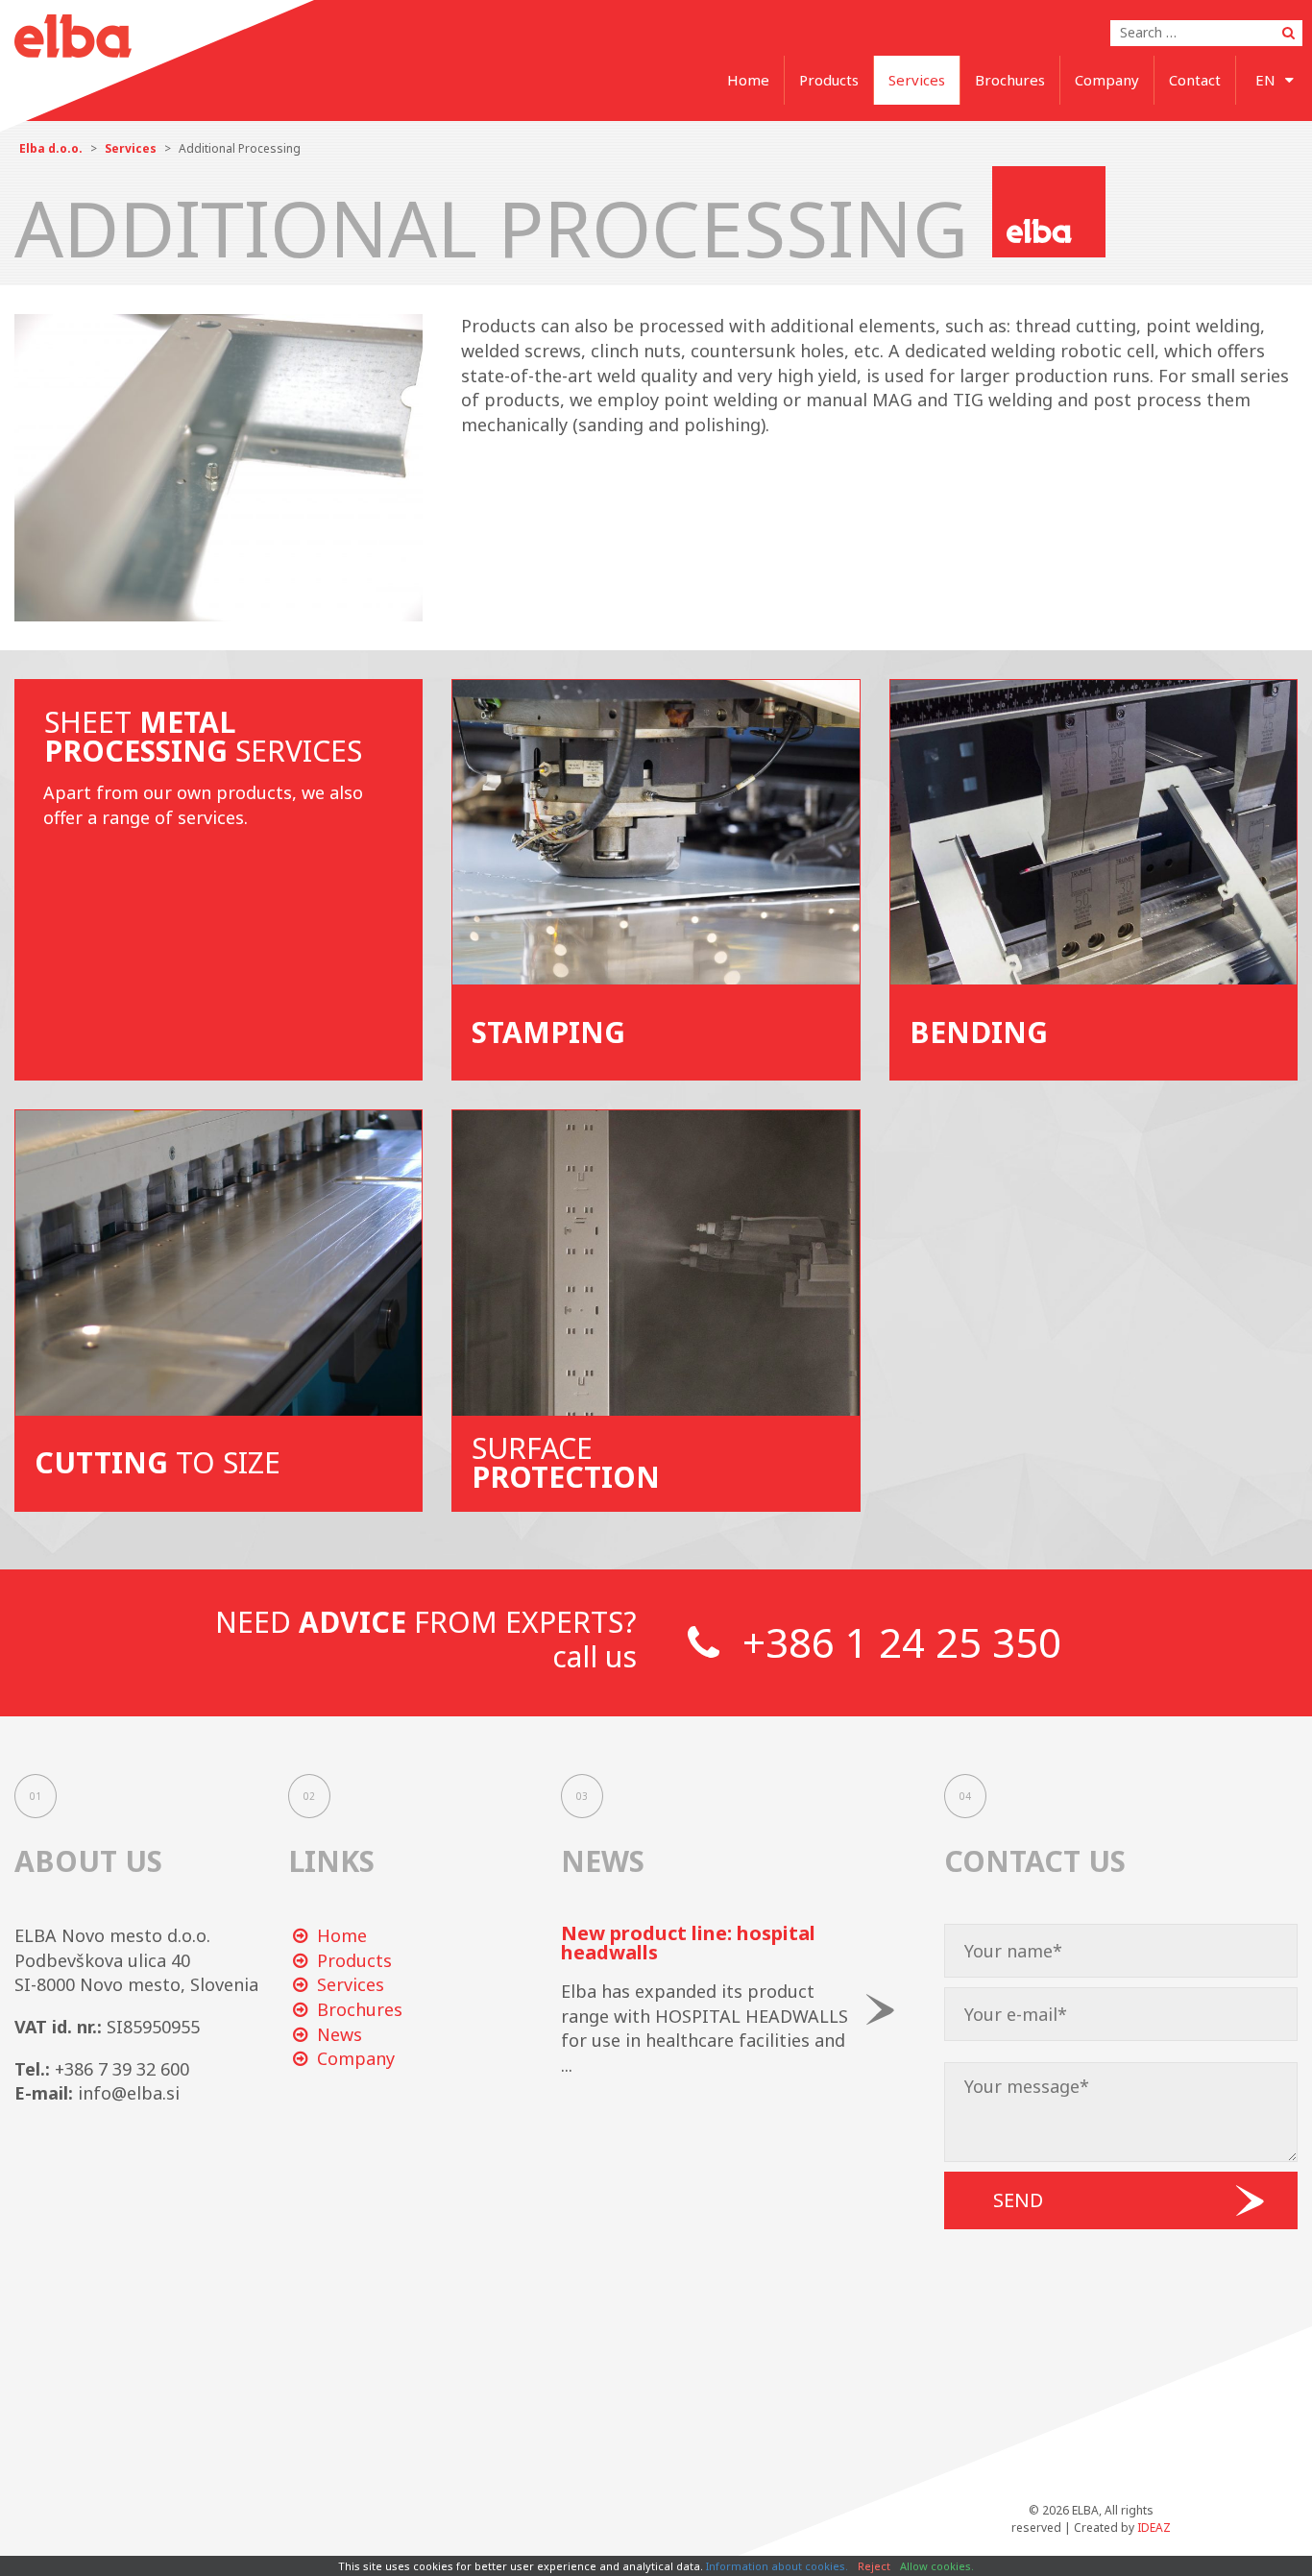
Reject (874, 2566)
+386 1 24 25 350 (897, 1642)
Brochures (1010, 80)
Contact (1195, 80)
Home (748, 80)
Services (917, 80)
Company (1107, 80)
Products (829, 80)
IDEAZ (1154, 2527)
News (340, 2034)
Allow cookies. (937, 2566)
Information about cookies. (777, 2566)
